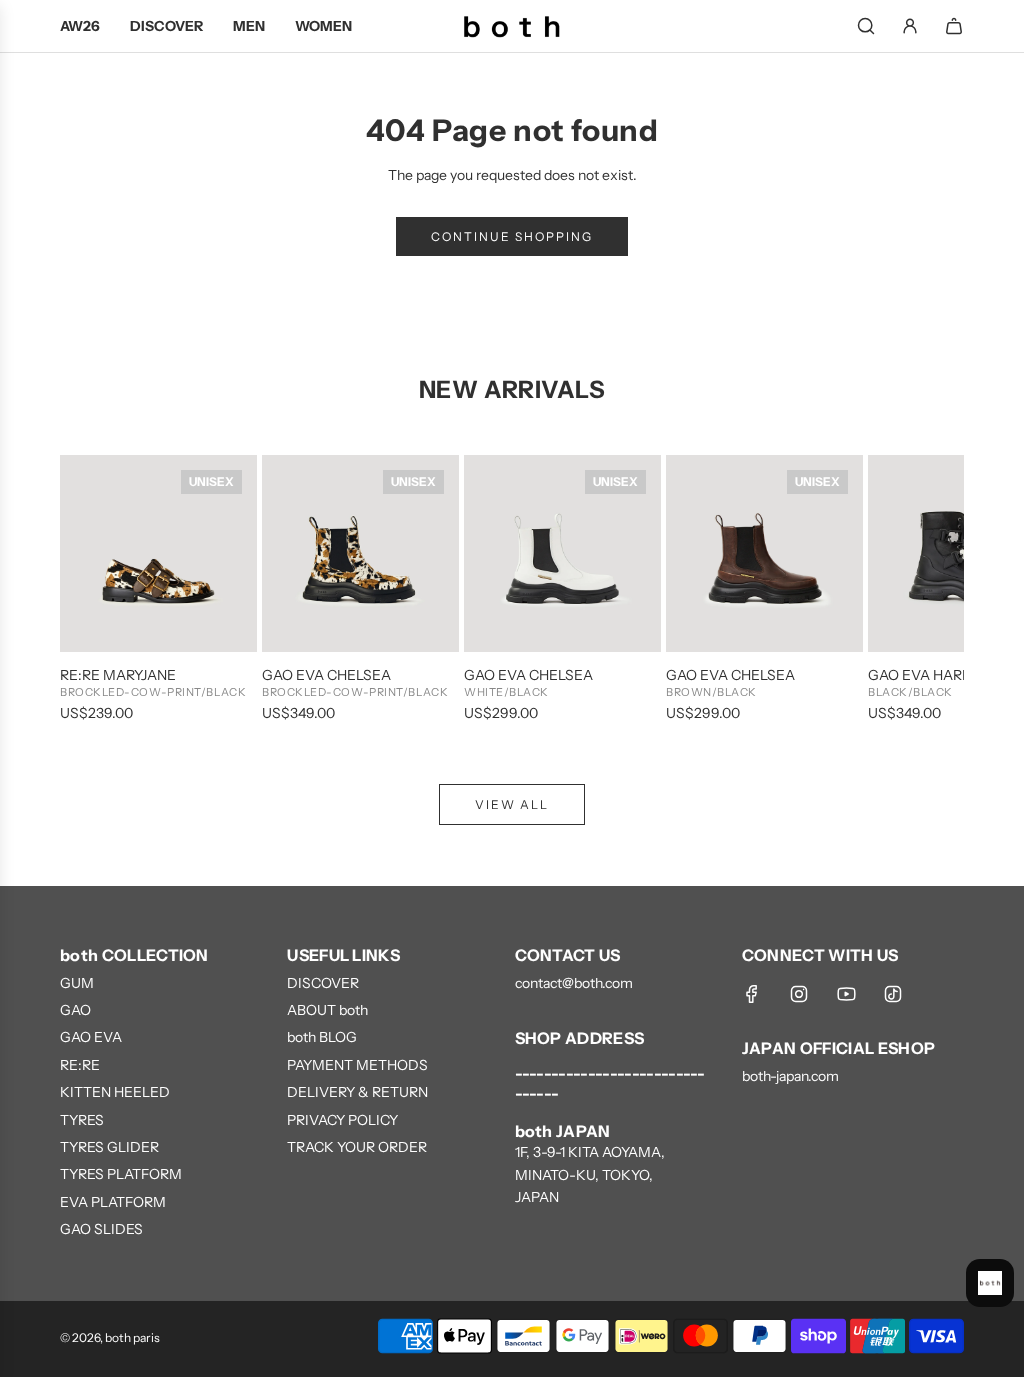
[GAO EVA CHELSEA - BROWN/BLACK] (764, 553)
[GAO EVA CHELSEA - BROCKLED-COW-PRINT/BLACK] (360, 553)
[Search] (866, 26)
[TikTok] (893, 994)
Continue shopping (512, 236)
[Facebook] (752, 994)
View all (512, 804)
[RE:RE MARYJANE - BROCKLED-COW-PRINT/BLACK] (158, 553)
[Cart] (954, 26)
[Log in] (910, 26)
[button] (97, 589)
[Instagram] (799, 994)
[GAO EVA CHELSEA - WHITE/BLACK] (562, 553)
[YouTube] (846, 994)
